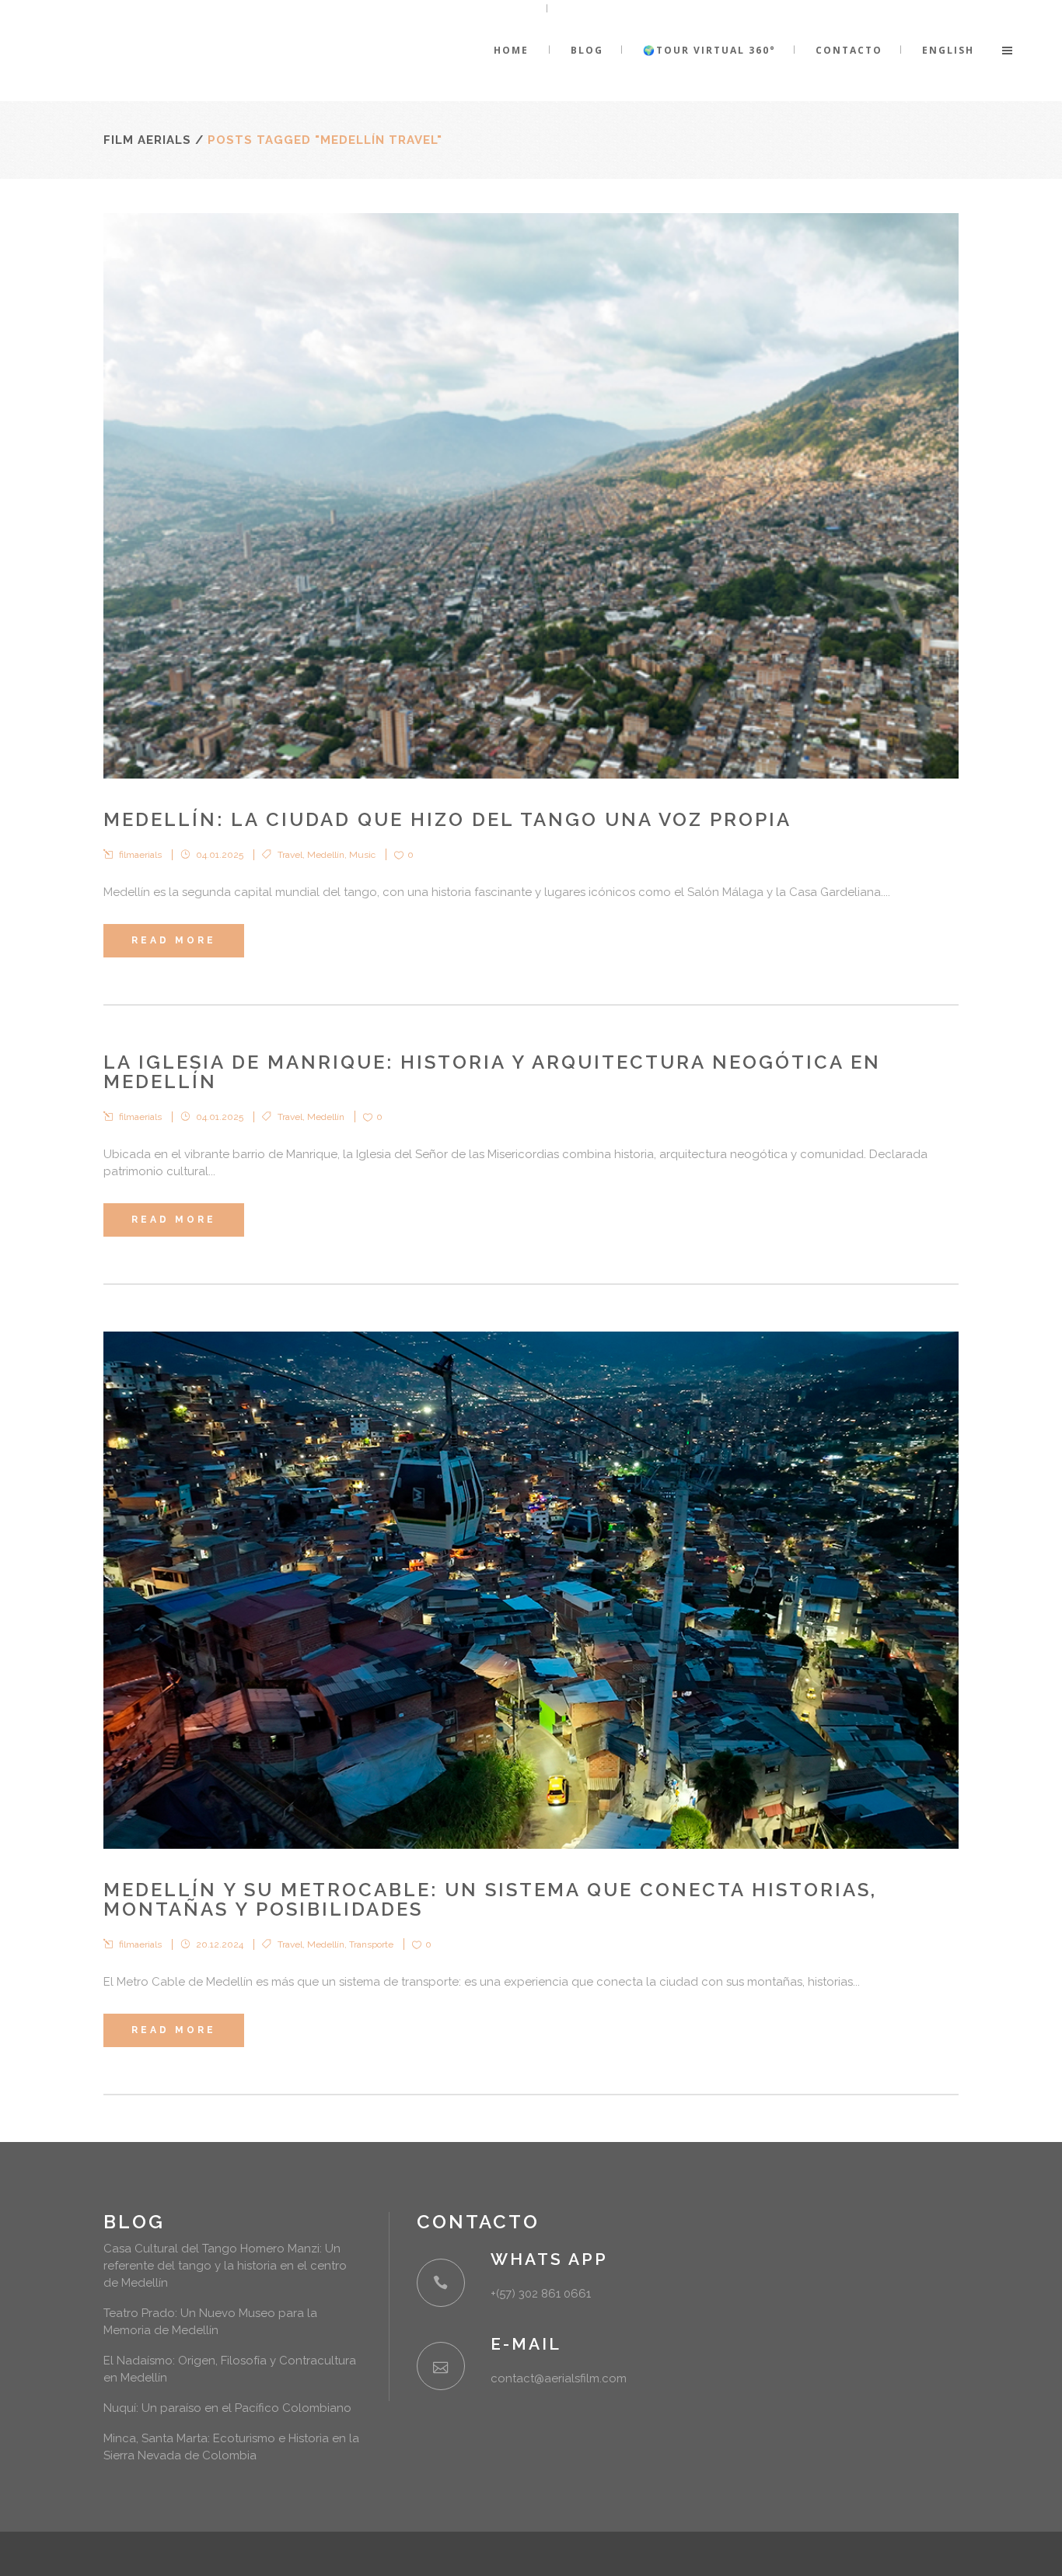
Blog (134, 2222)
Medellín (326, 855)
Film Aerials (147, 140)
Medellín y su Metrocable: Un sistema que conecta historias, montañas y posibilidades (490, 1899)
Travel (290, 855)
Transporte (371, 1944)
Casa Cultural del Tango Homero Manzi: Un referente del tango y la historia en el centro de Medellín (225, 2266)
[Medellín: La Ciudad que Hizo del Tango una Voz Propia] (531, 496)
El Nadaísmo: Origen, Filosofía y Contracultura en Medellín (230, 2369)
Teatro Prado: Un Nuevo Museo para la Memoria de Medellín (210, 2322)
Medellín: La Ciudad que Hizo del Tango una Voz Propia (447, 819)
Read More (174, 940)
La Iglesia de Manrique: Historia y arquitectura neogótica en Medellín (492, 1072)
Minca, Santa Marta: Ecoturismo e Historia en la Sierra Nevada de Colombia (231, 2447)
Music (362, 855)
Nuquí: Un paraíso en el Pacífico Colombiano (227, 2408)
